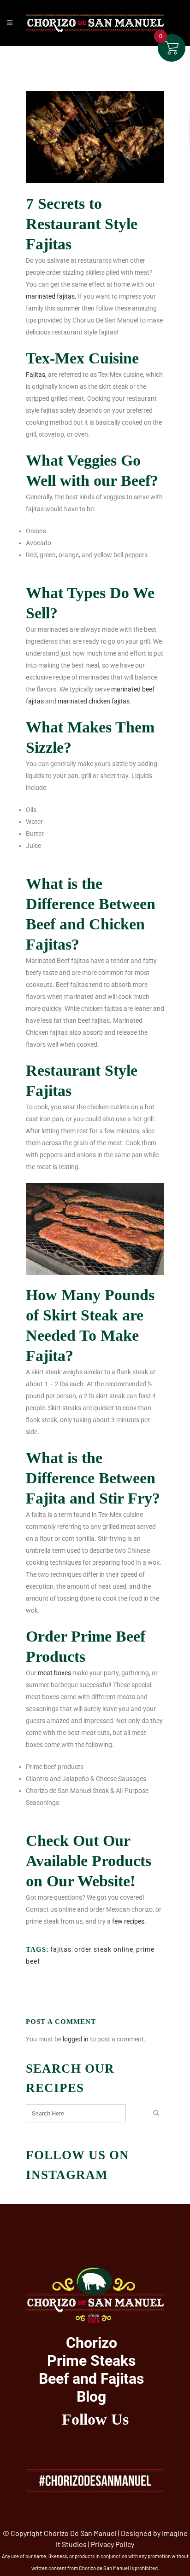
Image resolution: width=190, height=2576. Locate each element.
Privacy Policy (113, 2544)
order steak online (104, 1949)
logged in (76, 2039)
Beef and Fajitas (91, 2379)
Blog (91, 2397)
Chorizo (92, 2343)
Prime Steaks (91, 2361)
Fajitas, (36, 375)
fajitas (61, 1949)
